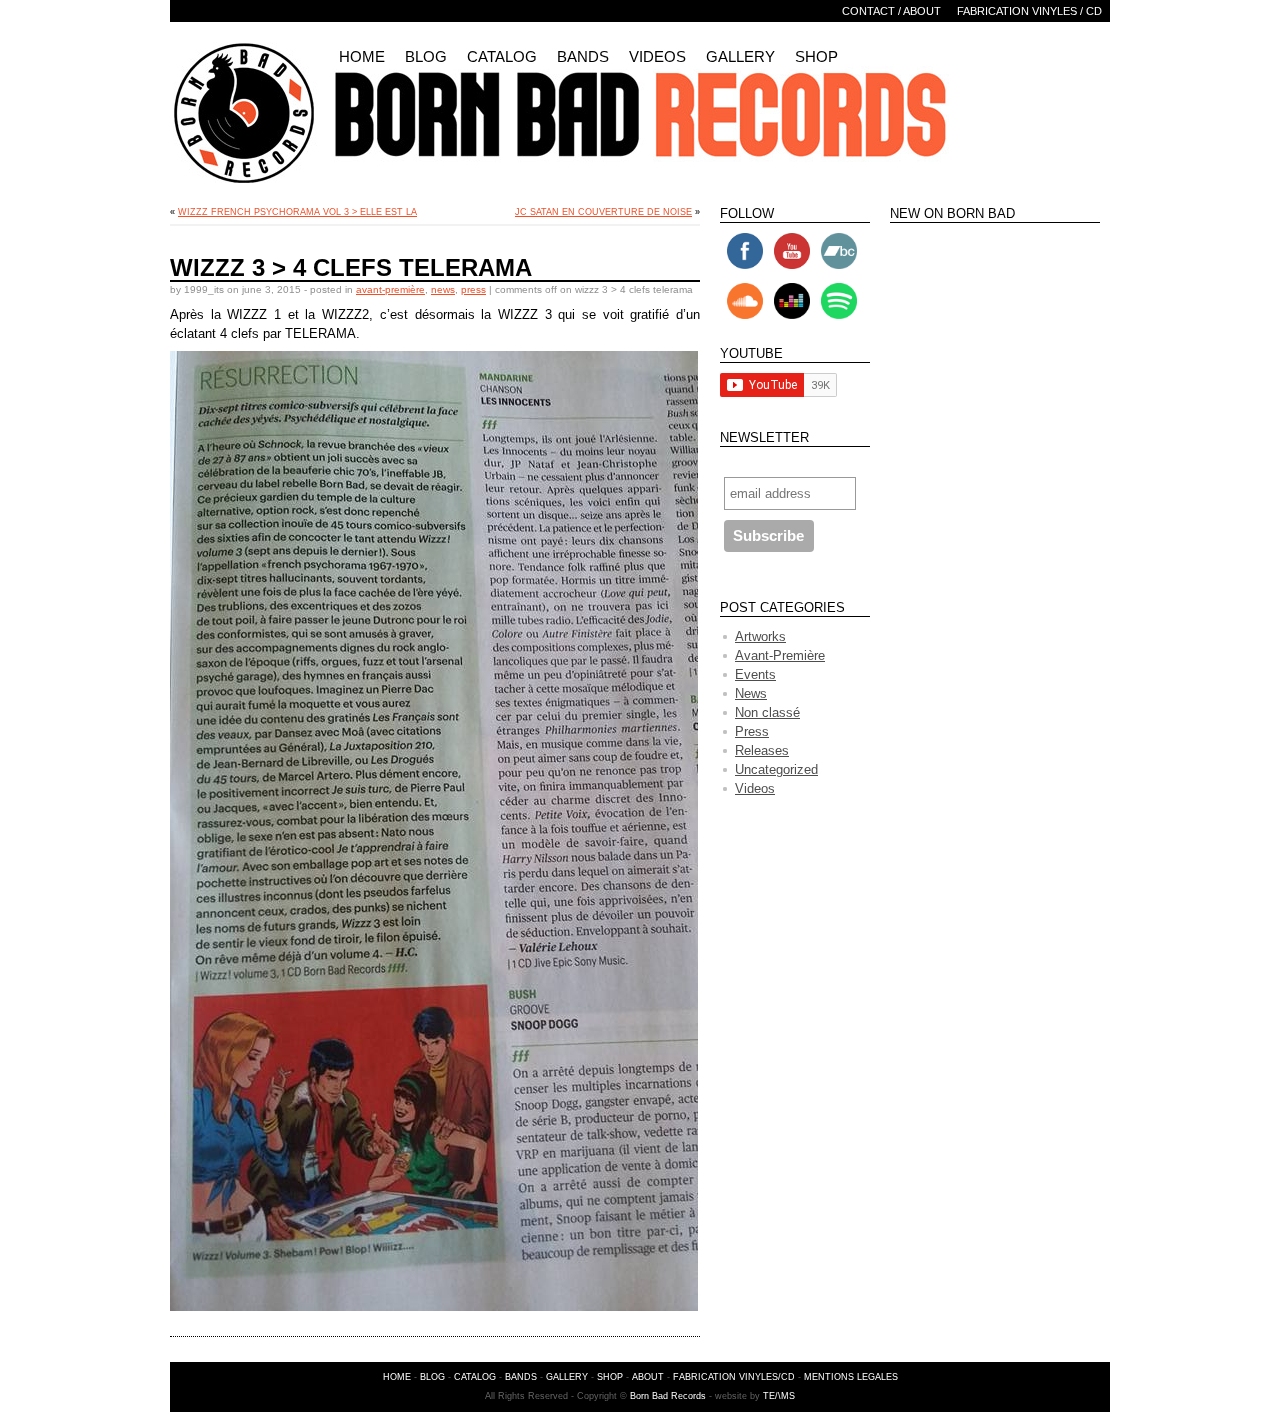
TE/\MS (779, 1396)
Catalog (502, 56)
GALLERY (567, 1377)
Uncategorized (776, 769)
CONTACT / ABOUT (891, 11)
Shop (816, 56)
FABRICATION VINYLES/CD (734, 1377)
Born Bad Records (668, 1396)
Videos (657, 56)
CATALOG (475, 1377)
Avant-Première (390, 289)
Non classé (767, 712)
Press (473, 289)
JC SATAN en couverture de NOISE (603, 212)
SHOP (610, 1377)
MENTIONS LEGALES (851, 1377)
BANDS (521, 1377)
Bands (583, 56)
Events (755, 674)
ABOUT (648, 1377)
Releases (762, 750)
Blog (426, 56)
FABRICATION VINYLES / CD (1029, 11)
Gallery (740, 56)
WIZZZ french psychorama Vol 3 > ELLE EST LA (297, 212)
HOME (397, 1377)
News (443, 289)
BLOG (432, 1377)
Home (362, 56)
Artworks (760, 636)
